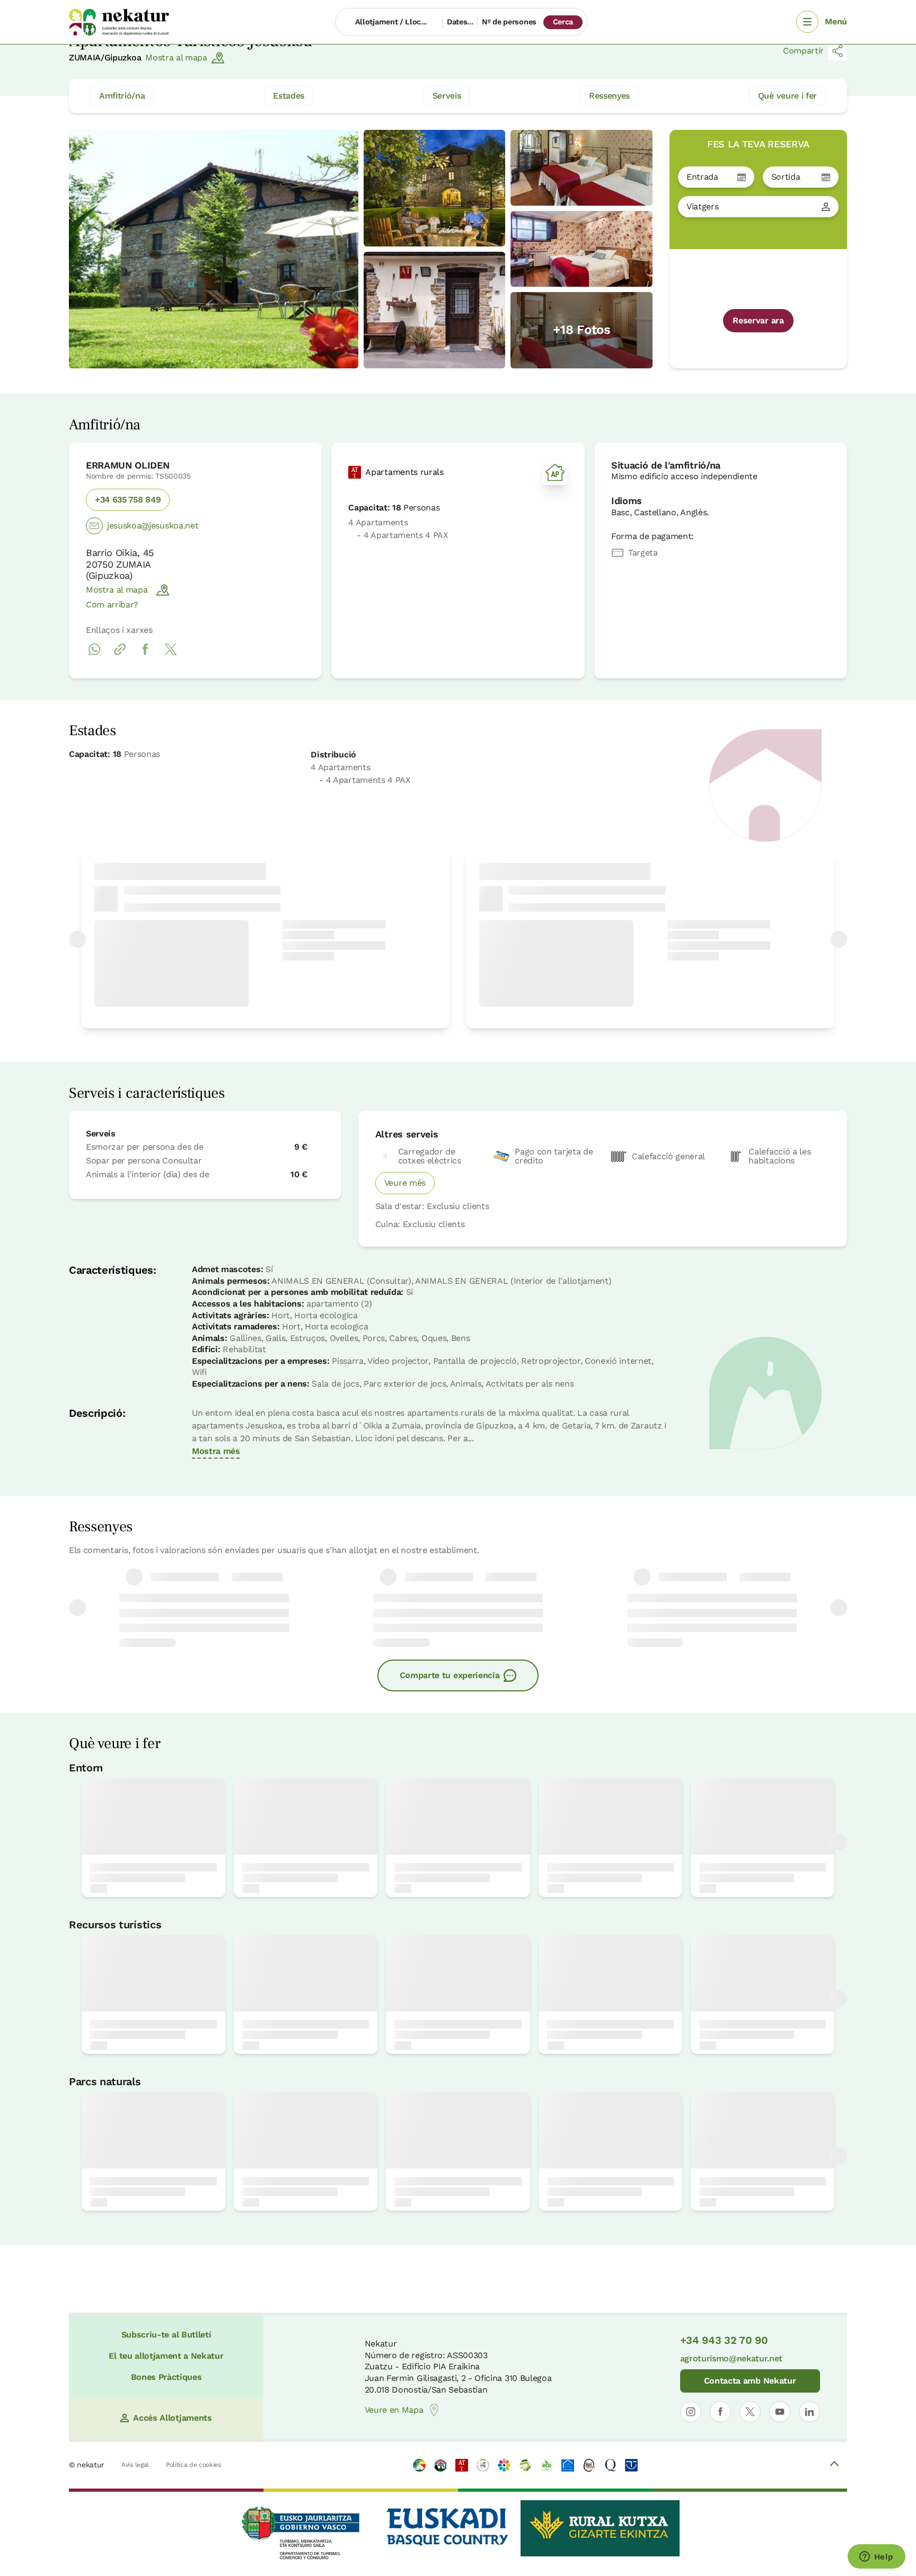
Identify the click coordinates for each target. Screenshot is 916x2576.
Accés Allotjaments (172, 2418)
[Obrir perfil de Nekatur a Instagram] (691, 2412)
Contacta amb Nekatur (750, 2381)
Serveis (447, 96)
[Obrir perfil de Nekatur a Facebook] (720, 2412)
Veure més (405, 1183)
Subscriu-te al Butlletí (166, 2335)
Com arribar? (112, 605)
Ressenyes (609, 96)
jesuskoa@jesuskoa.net (153, 526)
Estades (289, 96)
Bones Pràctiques (166, 2377)
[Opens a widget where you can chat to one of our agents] (876, 2557)
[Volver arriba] (834, 2465)
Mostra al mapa (176, 58)
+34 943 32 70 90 (724, 2340)
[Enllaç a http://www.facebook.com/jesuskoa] (145, 655)
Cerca (563, 22)
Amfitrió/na (122, 96)
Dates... (460, 22)
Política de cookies (193, 2465)
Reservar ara (758, 320)
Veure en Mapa (394, 2410)
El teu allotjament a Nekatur (166, 2356)
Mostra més (216, 1451)
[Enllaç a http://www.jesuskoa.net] (120, 655)
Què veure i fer (787, 96)
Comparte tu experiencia (450, 1675)
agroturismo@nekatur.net (732, 2358)
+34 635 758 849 (128, 500)
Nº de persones (509, 22)
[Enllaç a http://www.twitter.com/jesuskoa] (171, 655)
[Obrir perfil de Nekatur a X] (750, 2412)
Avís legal (135, 2465)
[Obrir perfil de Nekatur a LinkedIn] (809, 2412)
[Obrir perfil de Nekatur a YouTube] (780, 2412)
